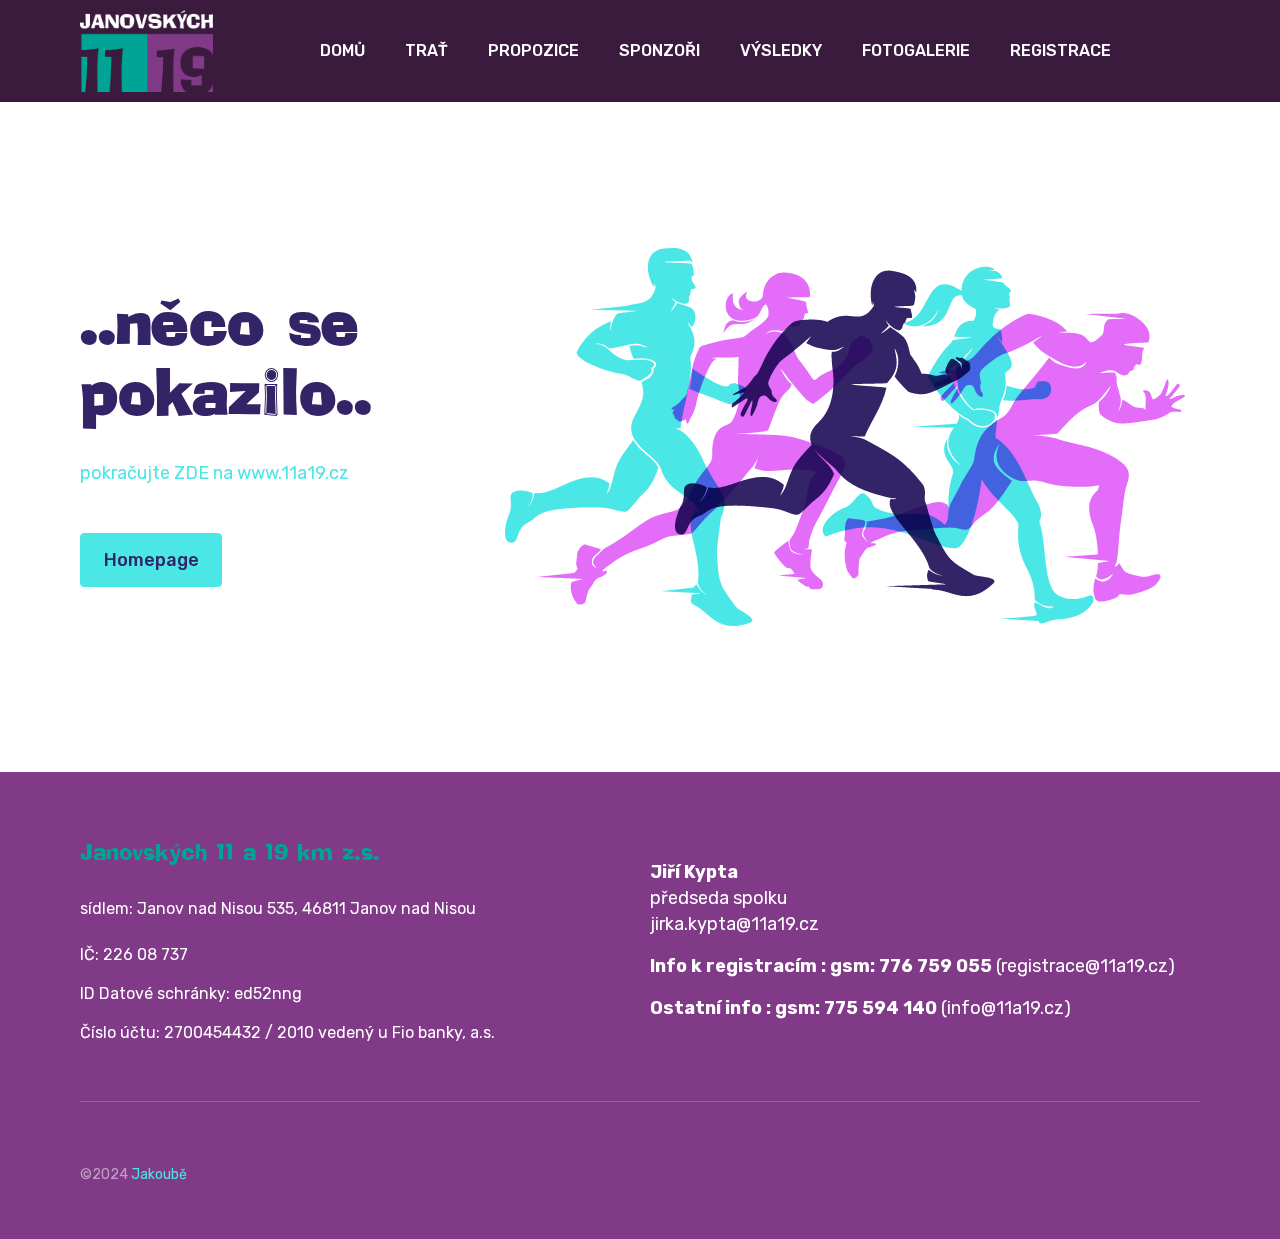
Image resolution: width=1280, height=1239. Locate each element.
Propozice (533, 50)
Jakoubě (159, 1174)
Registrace (1060, 50)
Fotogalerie (916, 50)
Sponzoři (659, 50)
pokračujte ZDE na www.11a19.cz (214, 473)
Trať (426, 50)
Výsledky (781, 50)
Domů (342, 50)
